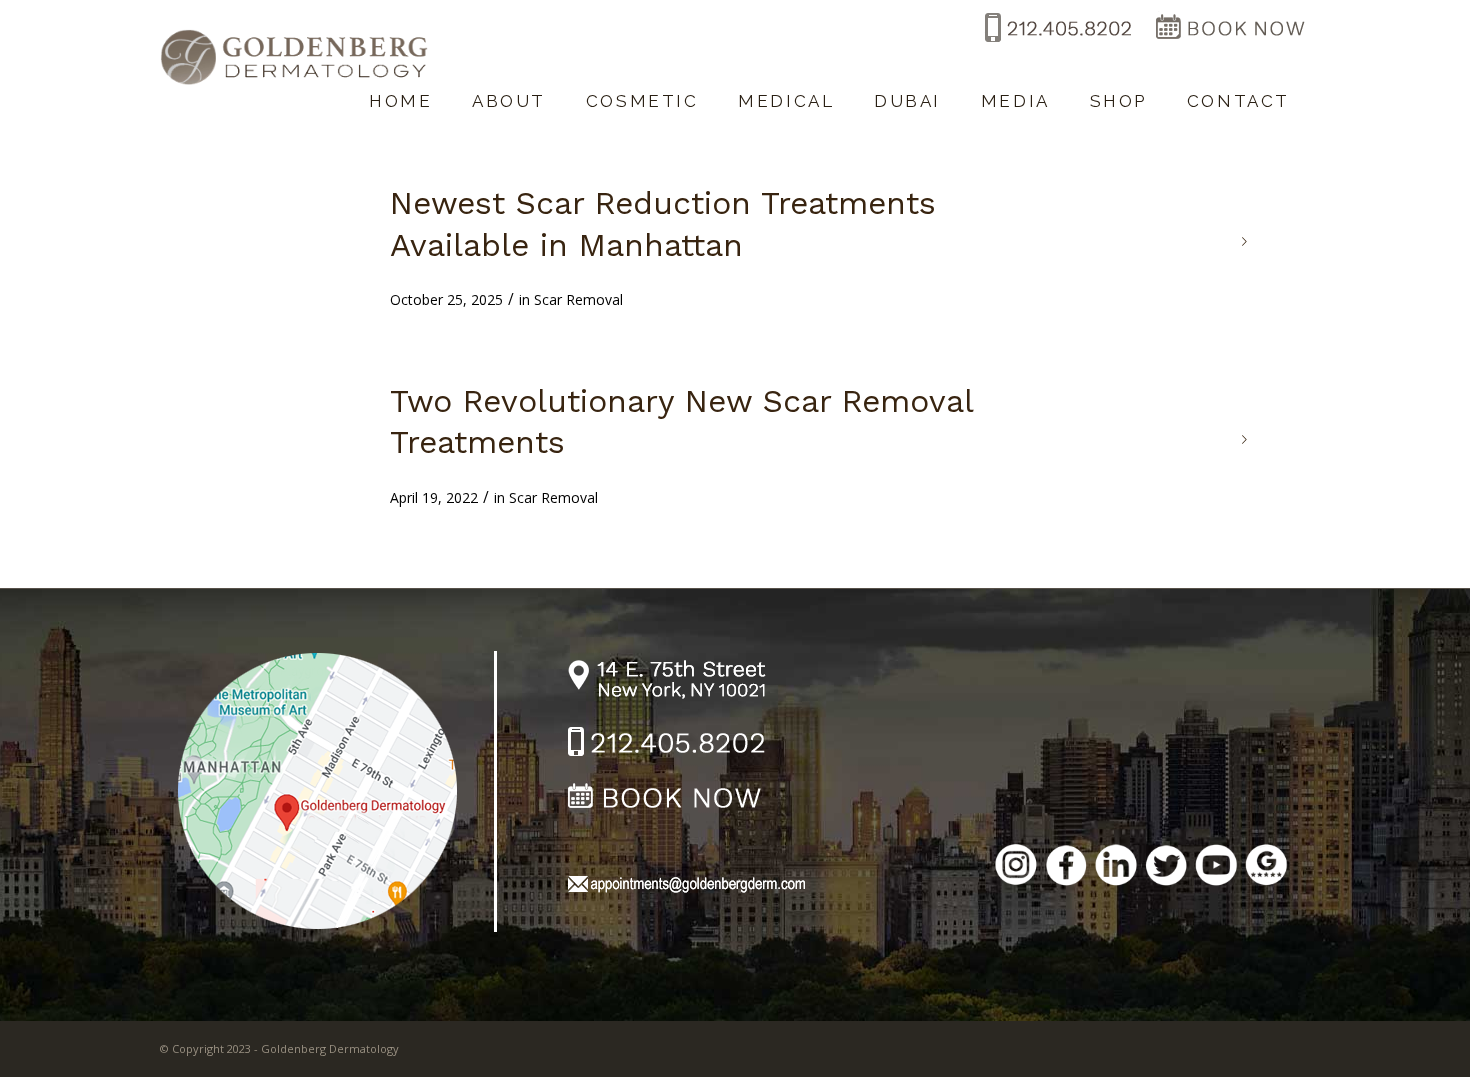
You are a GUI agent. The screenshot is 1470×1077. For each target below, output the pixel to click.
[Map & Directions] (332, 789)
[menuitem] (400, 91)
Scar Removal (578, 299)
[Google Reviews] (1266, 868)
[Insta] (1016, 868)
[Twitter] (1166, 868)
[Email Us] (686, 887)
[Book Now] (1229, 43)
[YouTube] (1216, 868)
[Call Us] (667, 745)
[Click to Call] (1056, 43)
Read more (1245, 242)
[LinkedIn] (1116, 868)
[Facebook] (1066, 868)
